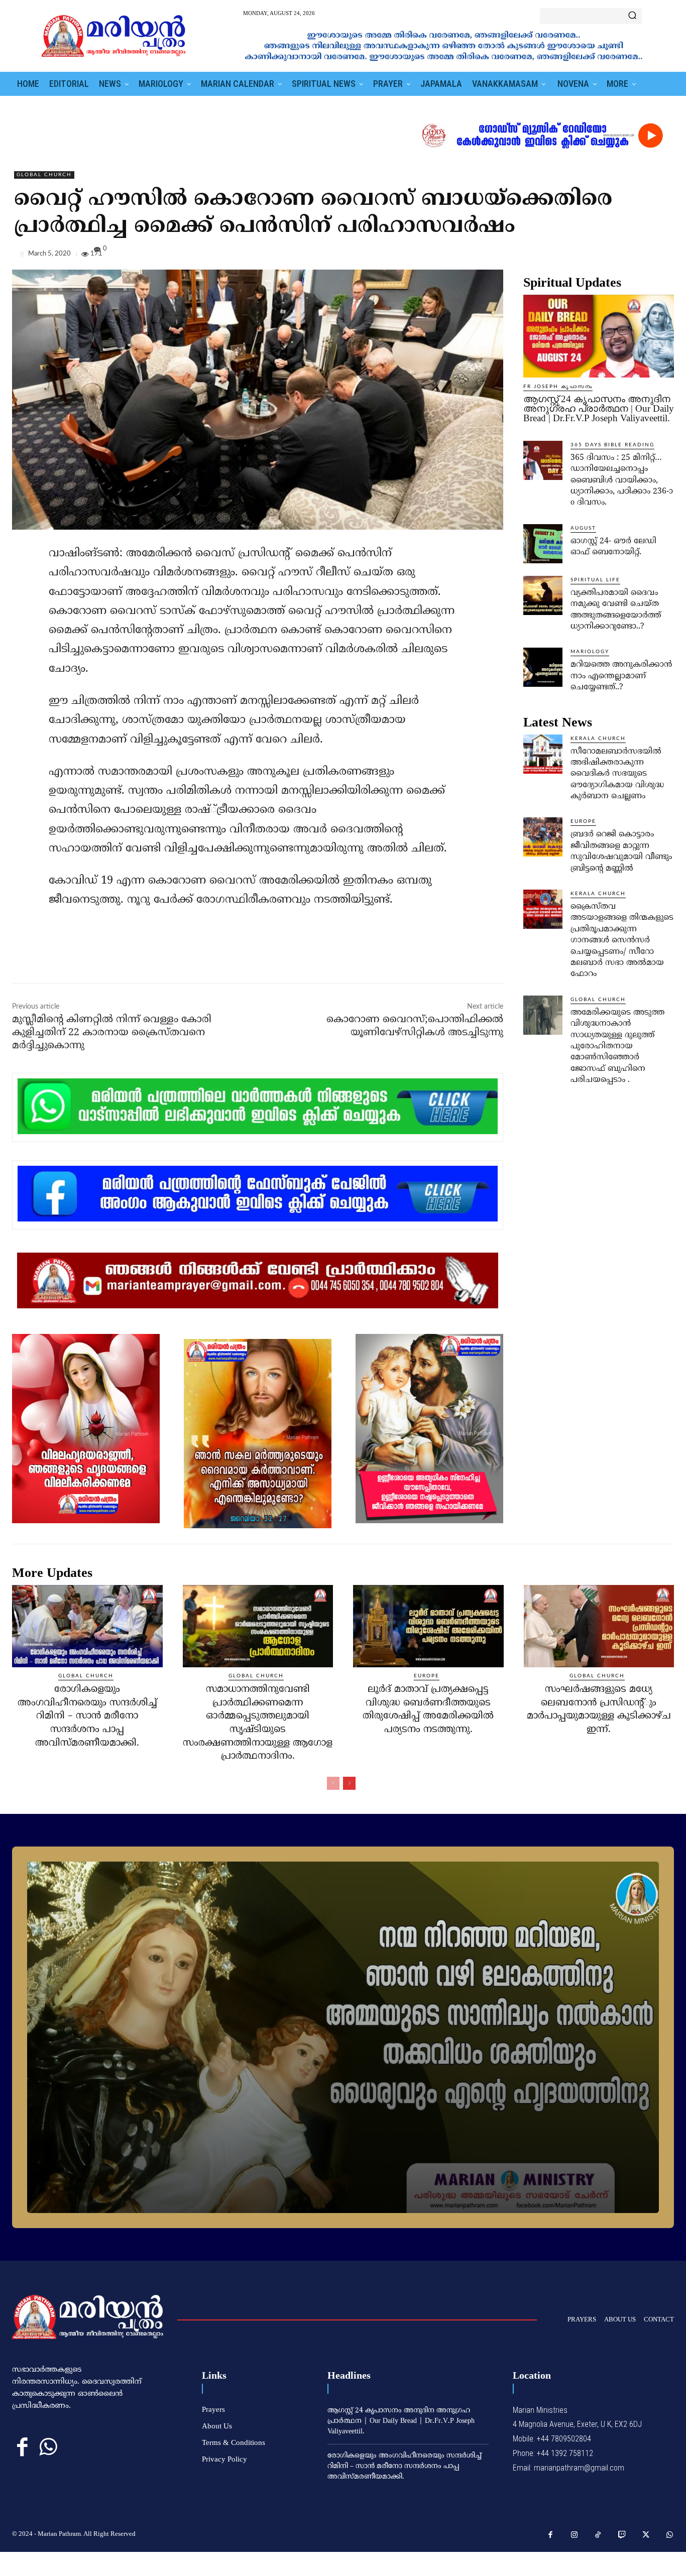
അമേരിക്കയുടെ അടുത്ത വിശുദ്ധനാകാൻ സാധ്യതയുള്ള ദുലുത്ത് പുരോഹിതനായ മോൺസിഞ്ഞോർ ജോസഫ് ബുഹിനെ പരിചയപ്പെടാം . (617, 1046)
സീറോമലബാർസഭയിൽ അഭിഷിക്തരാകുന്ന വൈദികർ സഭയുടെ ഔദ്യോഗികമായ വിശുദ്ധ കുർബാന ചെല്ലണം (617, 774)
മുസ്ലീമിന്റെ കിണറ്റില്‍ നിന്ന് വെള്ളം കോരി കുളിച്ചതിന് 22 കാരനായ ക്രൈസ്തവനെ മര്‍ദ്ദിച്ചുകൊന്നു (112, 1033)
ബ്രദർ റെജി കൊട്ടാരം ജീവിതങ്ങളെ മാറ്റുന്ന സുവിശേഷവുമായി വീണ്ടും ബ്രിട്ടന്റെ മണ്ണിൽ (621, 851)
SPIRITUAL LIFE (595, 580)
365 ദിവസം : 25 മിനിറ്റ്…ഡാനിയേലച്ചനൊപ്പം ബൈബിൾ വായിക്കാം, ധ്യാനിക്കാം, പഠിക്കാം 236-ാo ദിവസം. (622, 480)
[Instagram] (575, 2535)
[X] (618, 256)
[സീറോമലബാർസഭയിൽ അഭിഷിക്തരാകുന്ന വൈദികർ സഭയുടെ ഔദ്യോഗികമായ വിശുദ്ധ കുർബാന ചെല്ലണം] (543, 754)
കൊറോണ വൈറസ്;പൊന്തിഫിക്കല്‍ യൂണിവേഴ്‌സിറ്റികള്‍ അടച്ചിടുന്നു (415, 1026)
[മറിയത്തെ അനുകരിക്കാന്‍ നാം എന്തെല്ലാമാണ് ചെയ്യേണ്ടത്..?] (543, 667)
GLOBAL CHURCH (44, 175)
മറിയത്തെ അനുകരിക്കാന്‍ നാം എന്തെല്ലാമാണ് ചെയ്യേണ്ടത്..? (621, 676)
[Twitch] (622, 2535)
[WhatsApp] (664, 256)
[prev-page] (333, 1783)
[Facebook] (595, 256)
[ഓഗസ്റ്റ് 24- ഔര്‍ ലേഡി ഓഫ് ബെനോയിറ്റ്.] (543, 544)
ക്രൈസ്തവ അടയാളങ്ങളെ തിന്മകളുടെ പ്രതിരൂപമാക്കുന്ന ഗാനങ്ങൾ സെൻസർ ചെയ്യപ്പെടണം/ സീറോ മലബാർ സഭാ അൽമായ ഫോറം (622, 940)
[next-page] (349, 1783)
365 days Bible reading (612, 445)
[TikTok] (598, 2535)
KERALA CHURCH (598, 739)
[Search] (632, 16)
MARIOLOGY (590, 652)
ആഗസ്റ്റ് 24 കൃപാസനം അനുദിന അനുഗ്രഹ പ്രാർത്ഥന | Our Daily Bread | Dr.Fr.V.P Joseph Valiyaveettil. (599, 408)
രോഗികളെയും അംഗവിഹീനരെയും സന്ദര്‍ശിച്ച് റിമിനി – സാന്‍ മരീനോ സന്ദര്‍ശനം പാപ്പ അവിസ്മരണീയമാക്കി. (87, 1716)
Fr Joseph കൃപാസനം (558, 387)
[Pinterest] (641, 256)
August (583, 528)
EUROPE (583, 821)
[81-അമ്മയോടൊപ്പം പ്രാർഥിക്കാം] (343, 2037)
